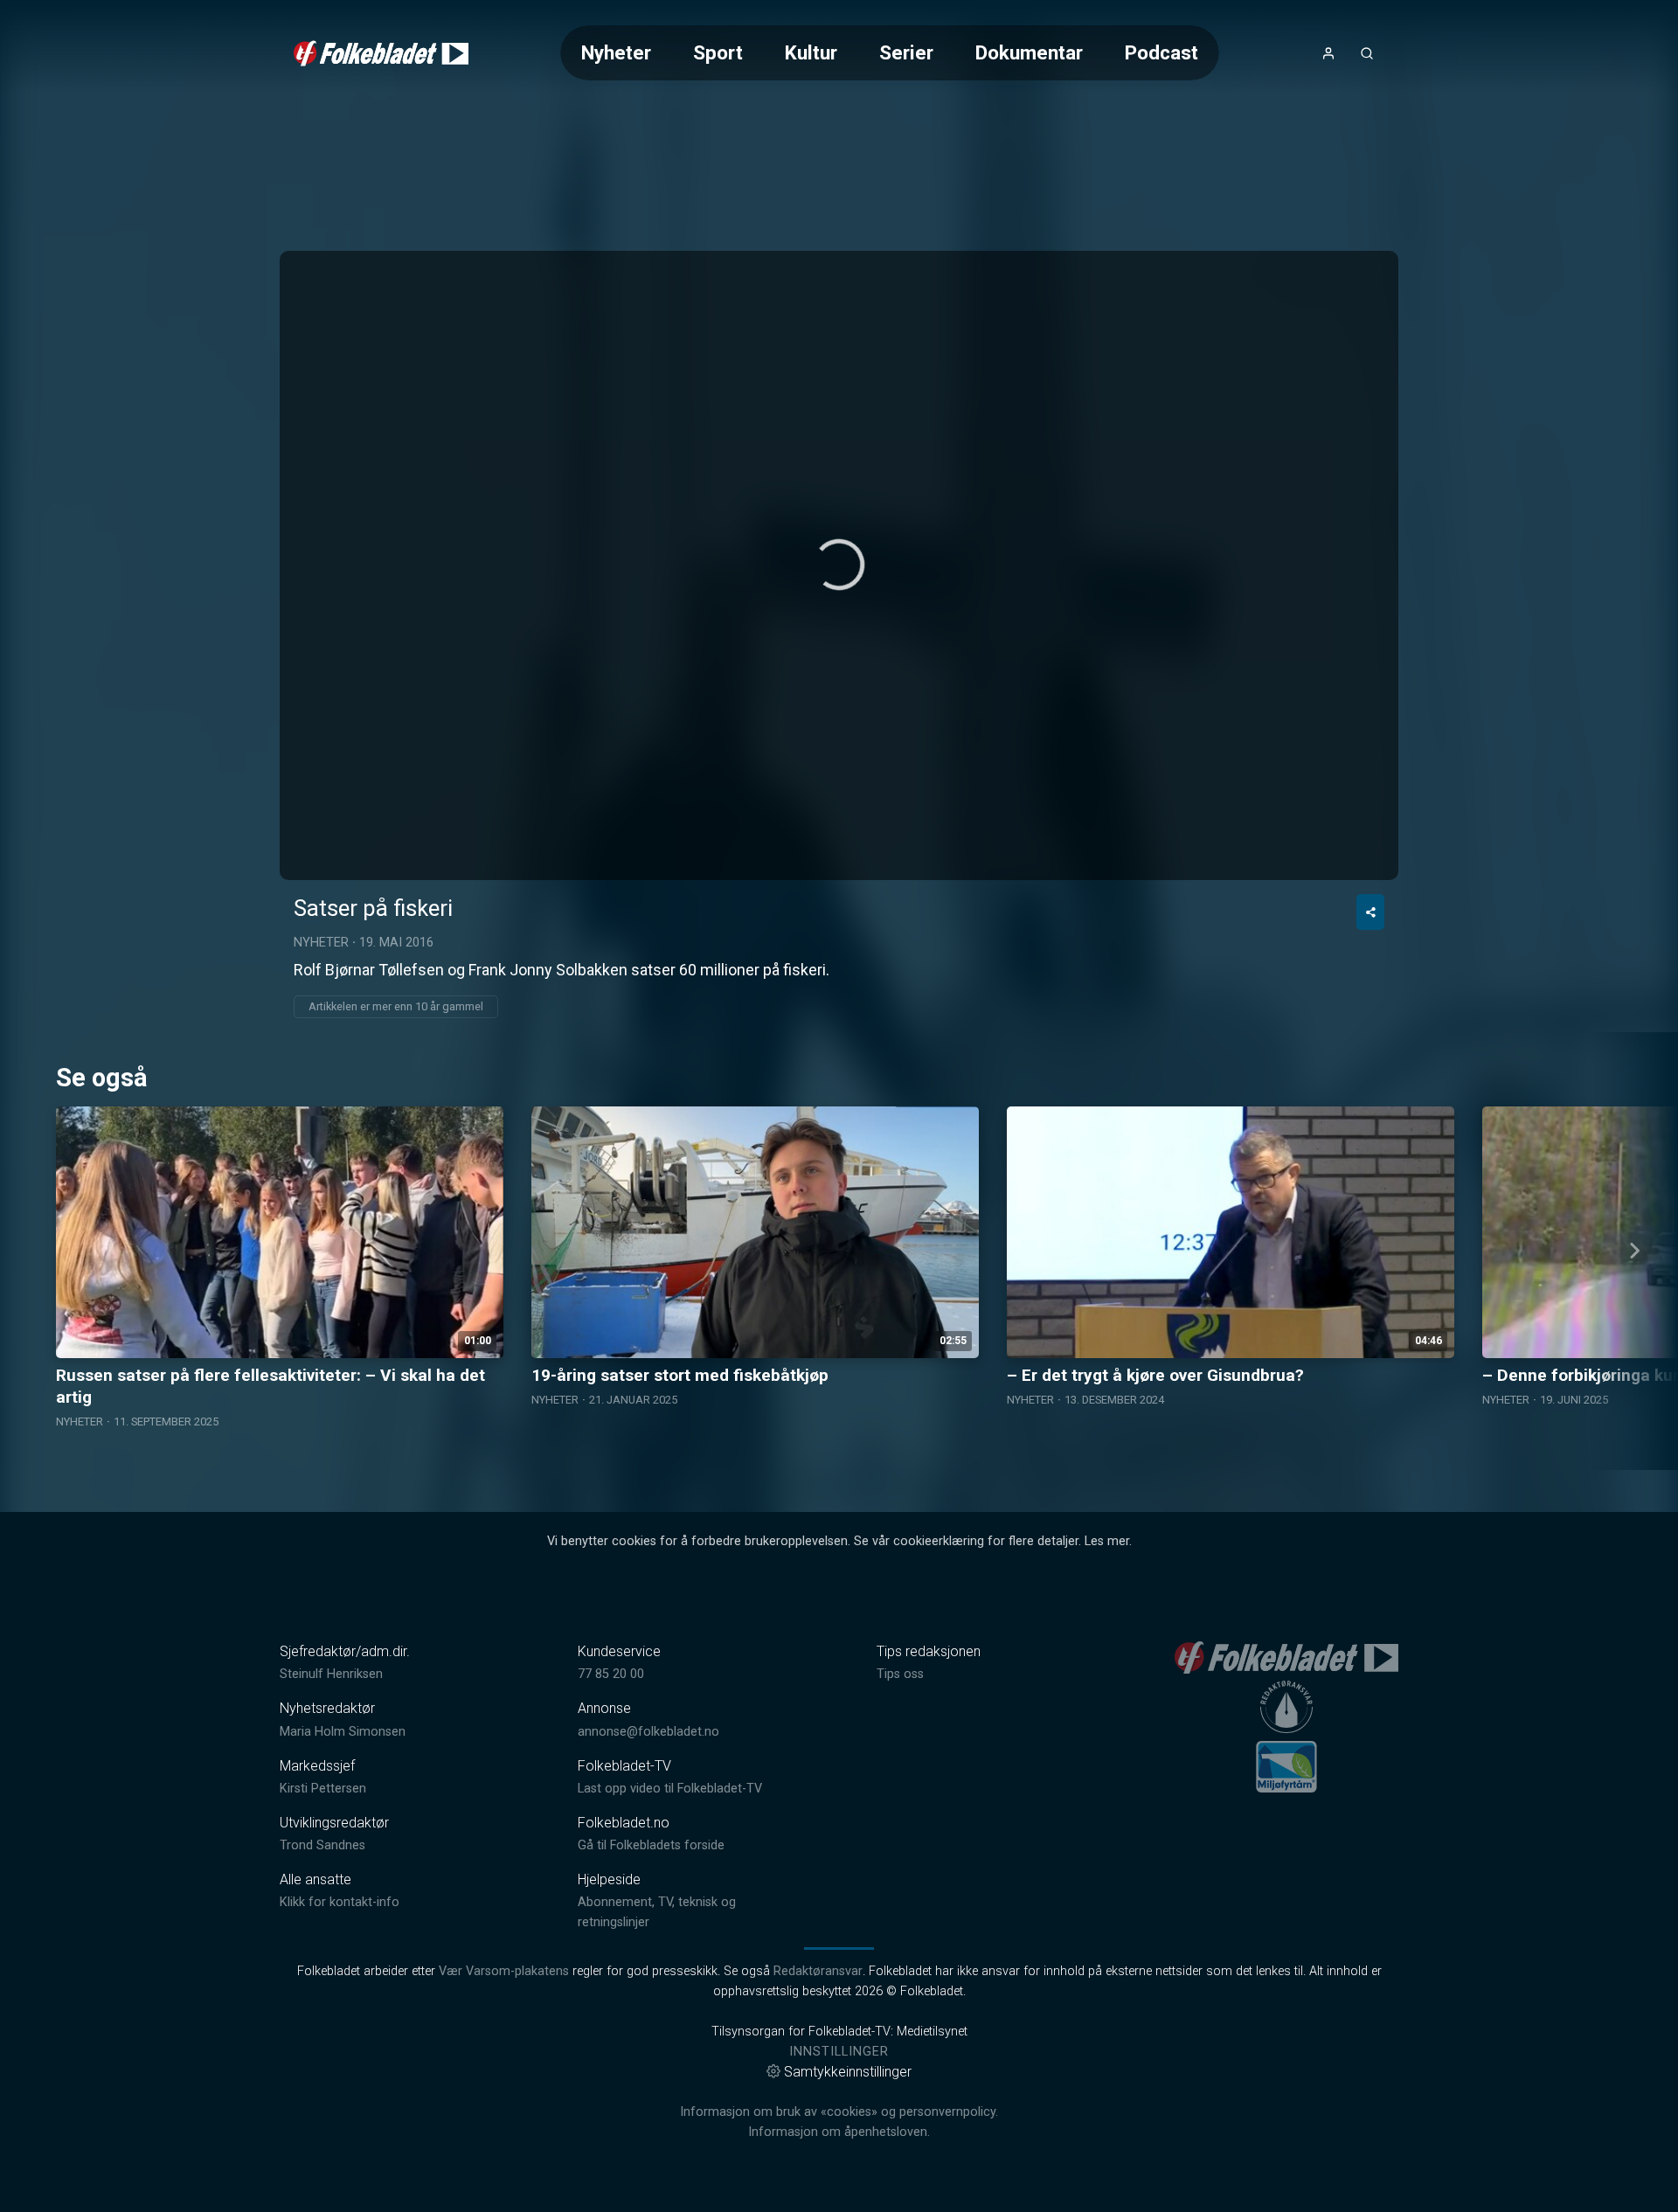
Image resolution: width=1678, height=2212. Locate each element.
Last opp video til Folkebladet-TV (670, 1789)
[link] (381, 53)
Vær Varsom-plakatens (504, 1971)
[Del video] (1370, 912)
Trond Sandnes (322, 1845)
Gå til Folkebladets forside (651, 1845)
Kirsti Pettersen (323, 1789)
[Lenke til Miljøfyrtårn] (1286, 1766)
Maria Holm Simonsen (343, 1732)
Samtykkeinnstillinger (848, 2072)
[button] (839, 565)
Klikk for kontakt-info (340, 1902)
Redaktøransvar (818, 1971)
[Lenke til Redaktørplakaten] (1286, 1707)
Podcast (1161, 52)
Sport (718, 52)
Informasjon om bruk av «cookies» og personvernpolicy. (839, 2112)
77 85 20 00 (611, 1674)
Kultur (811, 52)
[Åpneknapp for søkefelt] (1367, 53)
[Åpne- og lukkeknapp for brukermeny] (1328, 53)
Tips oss (900, 1674)
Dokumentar (1029, 52)
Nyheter (616, 52)
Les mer (1107, 1541)
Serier (906, 52)
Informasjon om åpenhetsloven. (839, 2132)
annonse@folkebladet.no (648, 1732)
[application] (839, 565)
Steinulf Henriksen (331, 1674)
